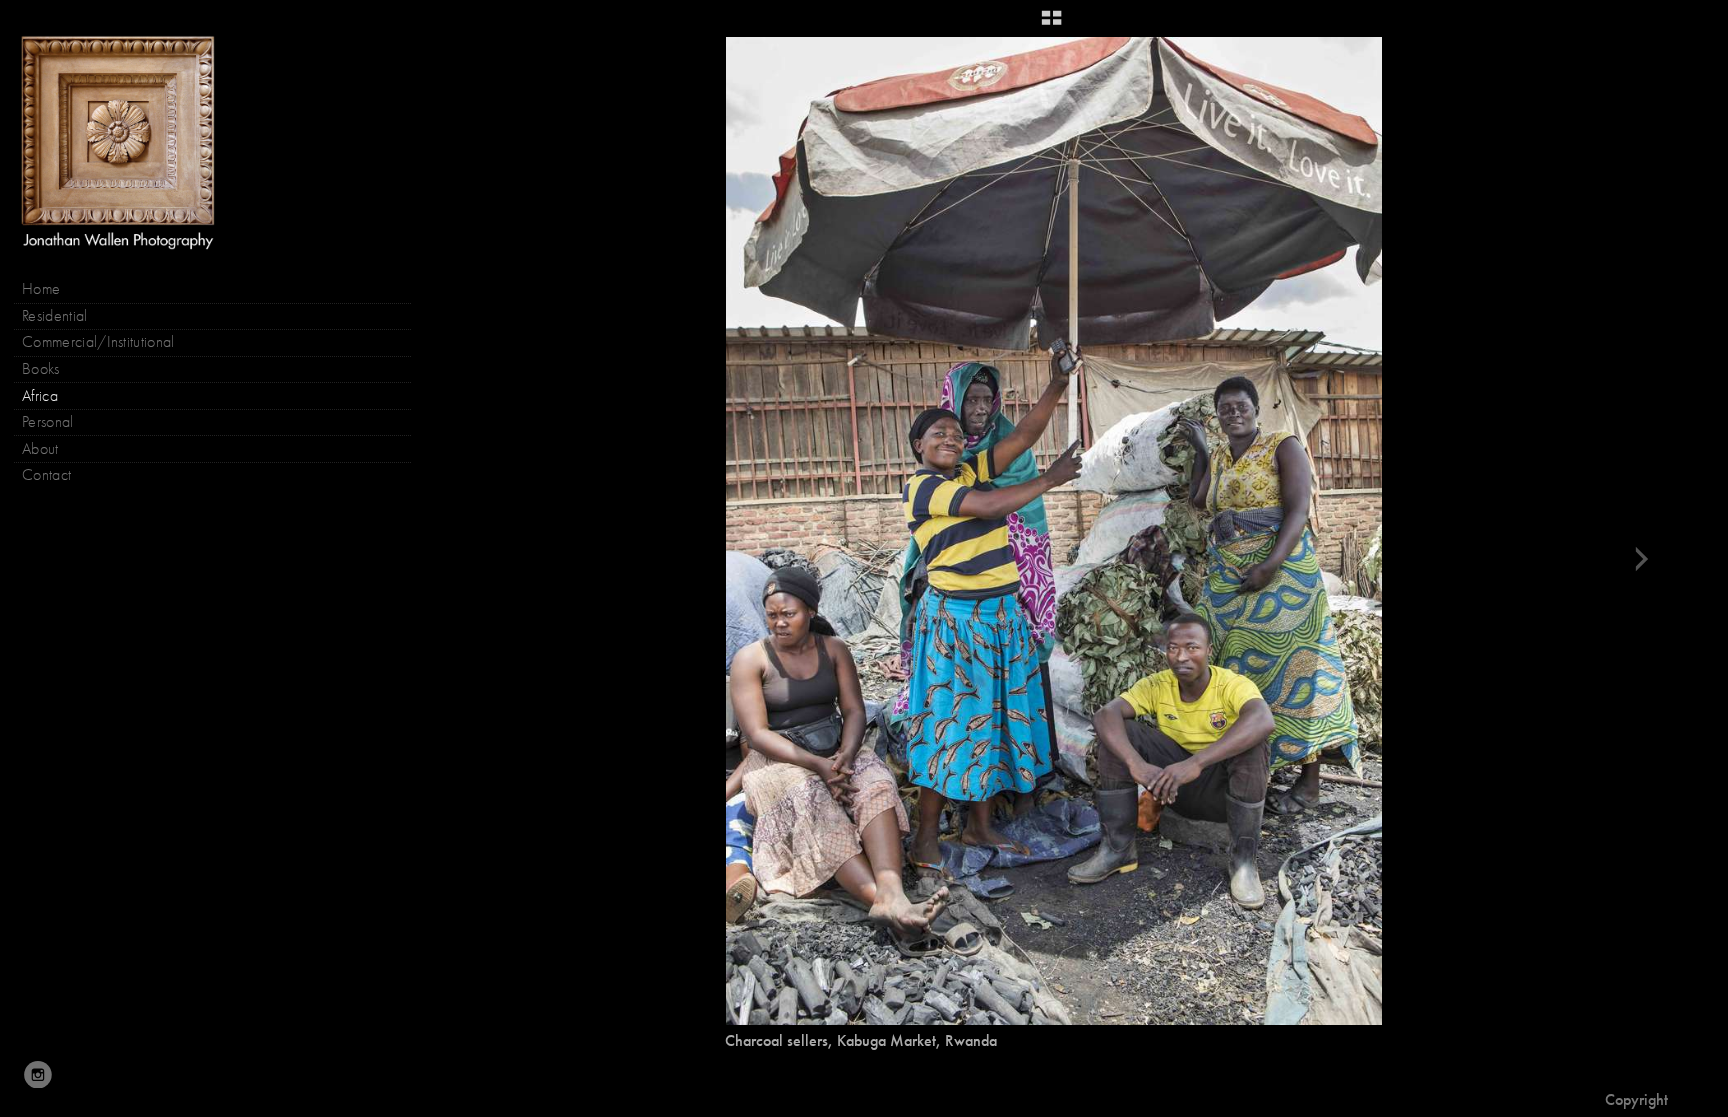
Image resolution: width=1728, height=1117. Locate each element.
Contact (46, 475)
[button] (1051, 25)
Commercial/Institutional (98, 342)
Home (41, 289)
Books (43, 369)
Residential (55, 316)
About (40, 449)
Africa (40, 396)
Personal (48, 422)
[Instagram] (38, 1075)
